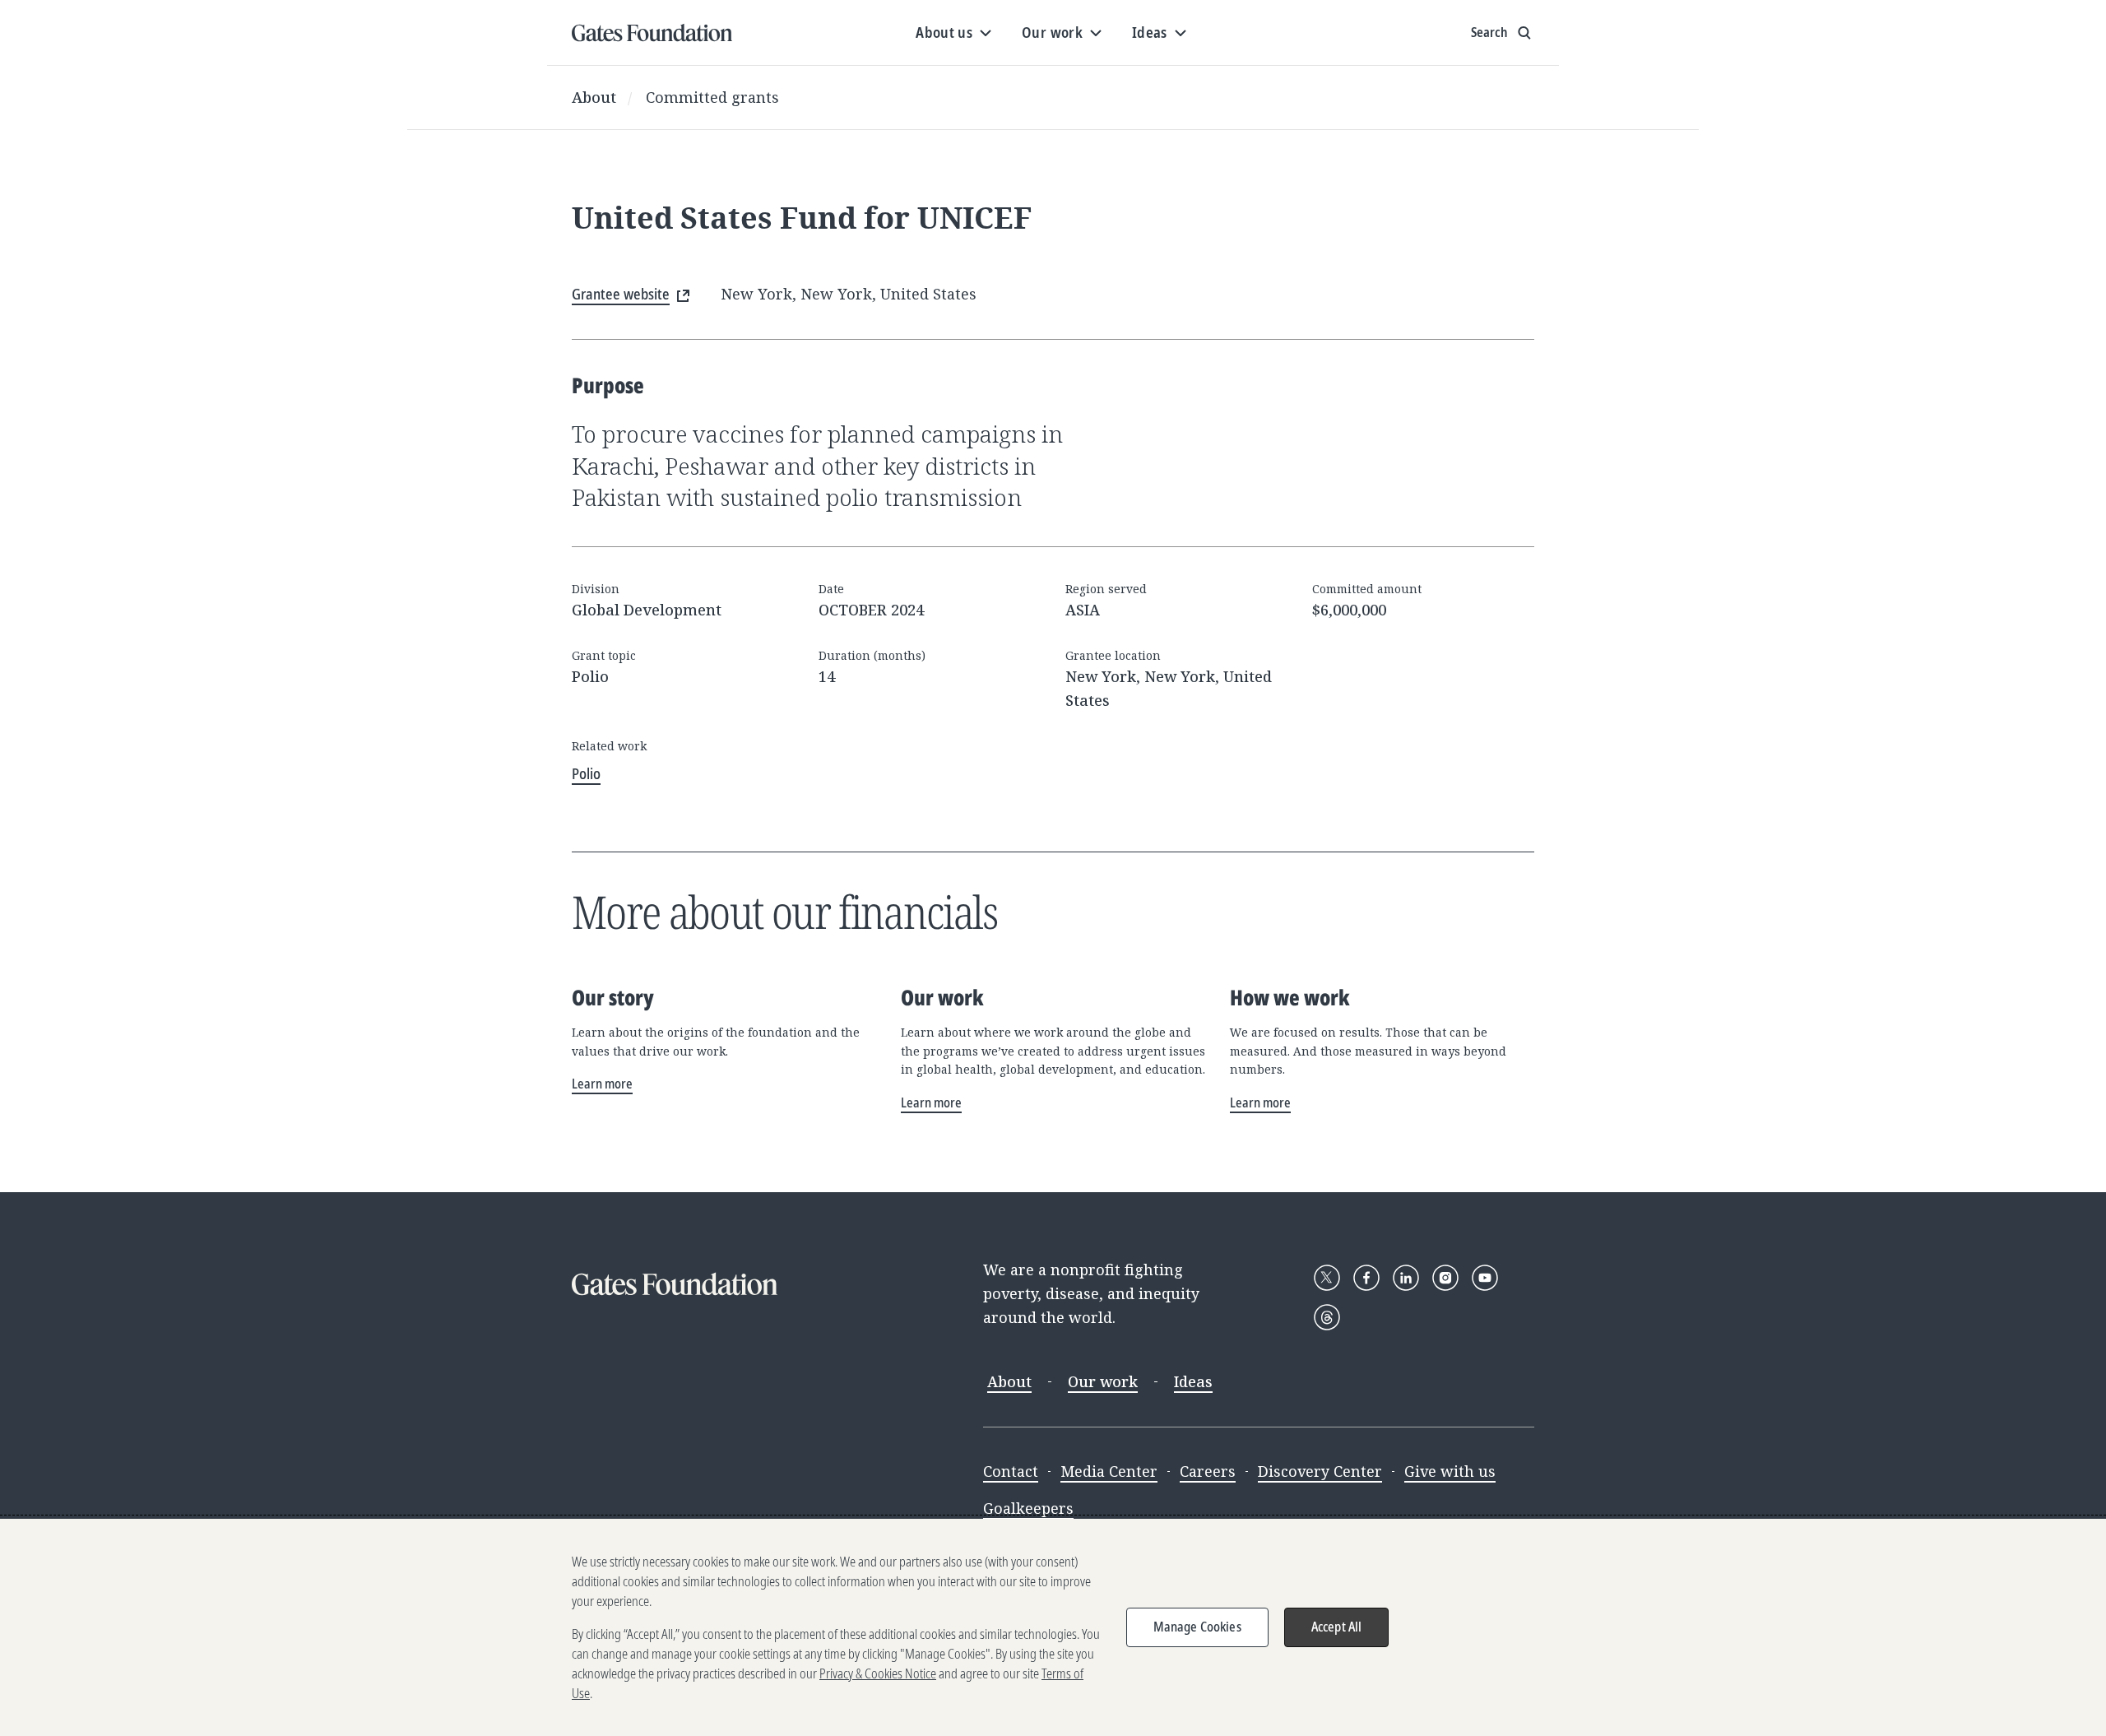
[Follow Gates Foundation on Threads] (1327, 1317)
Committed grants (712, 97)
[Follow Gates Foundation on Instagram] (1445, 1278)
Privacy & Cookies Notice (878, 1673)
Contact (1011, 1471)
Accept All (1337, 1627)
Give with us (1450, 1471)
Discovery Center (1320, 1471)
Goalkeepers (1028, 1508)
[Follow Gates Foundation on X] (1327, 1278)
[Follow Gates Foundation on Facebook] (1366, 1278)
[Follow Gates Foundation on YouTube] (1485, 1278)
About (594, 97)
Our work (1103, 1381)
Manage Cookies (1197, 1627)
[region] (1053, 1627)
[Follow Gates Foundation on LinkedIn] (1406, 1278)
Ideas (1193, 1381)
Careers (1208, 1471)
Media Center (1109, 1471)
